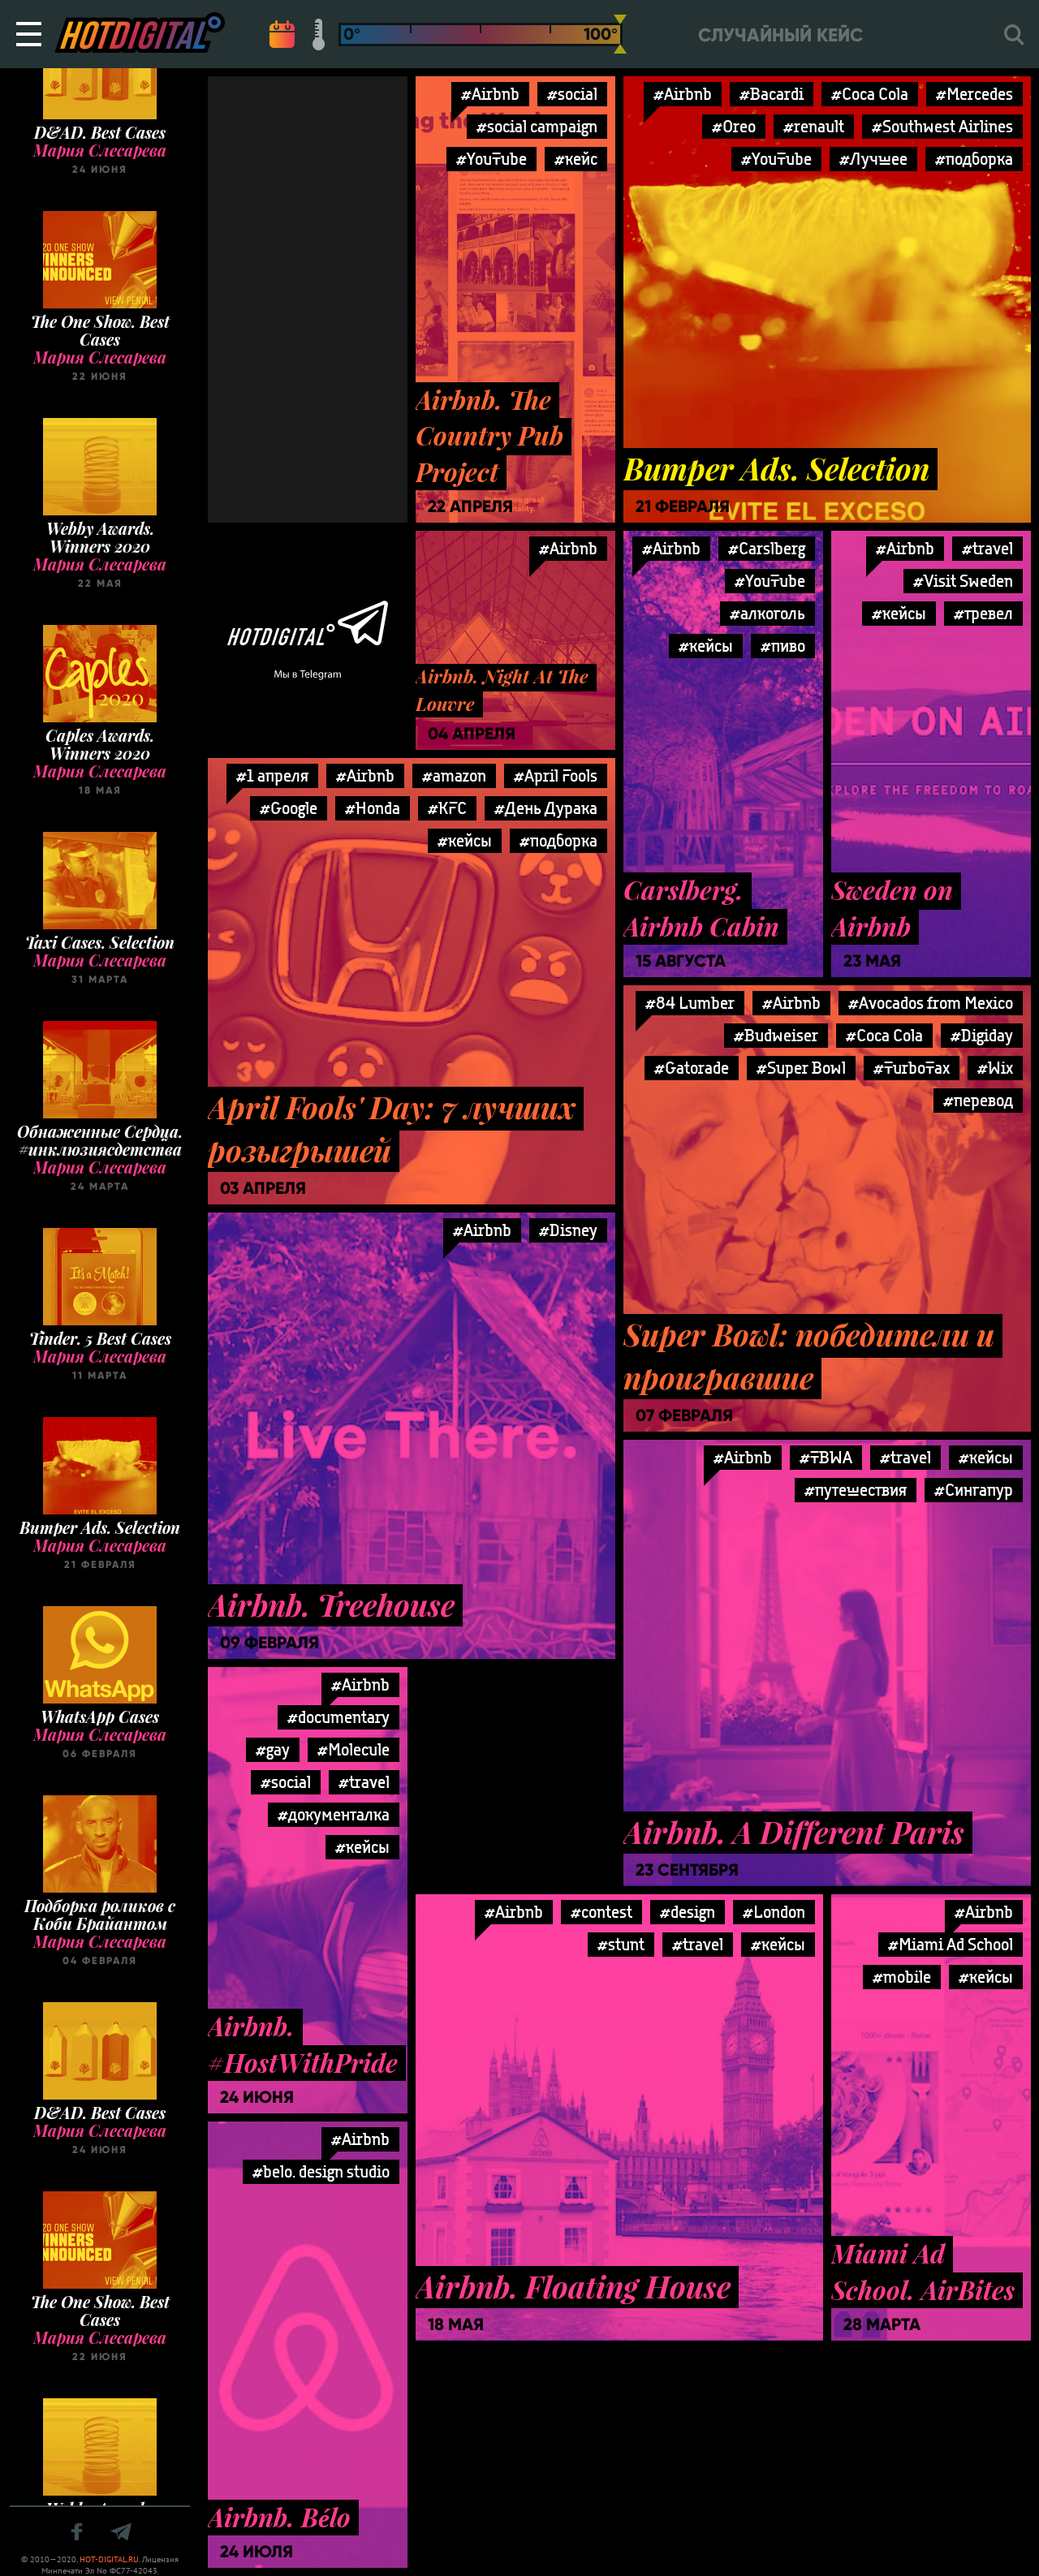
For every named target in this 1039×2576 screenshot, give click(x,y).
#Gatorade (692, 1068)
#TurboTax (912, 1068)
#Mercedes (974, 94)
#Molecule (354, 1749)
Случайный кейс (780, 35)
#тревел (983, 613)
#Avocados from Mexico (931, 1003)
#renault (814, 126)
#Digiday (982, 1035)
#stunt (621, 1944)
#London (774, 1912)
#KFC (447, 808)
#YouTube (491, 159)
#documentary (338, 1717)
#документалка (334, 1814)
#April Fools (556, 775)
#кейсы (706, 646)
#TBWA (826, 1457)
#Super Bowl (801, 1068)
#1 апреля (272, 775)
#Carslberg (767, 548)
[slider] (620, 34)
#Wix (995, 1068)
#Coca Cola (870, 94)
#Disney (568, 1230)
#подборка (974, 159)
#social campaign (537, 126)
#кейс (576, 159)
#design (688, 1912)
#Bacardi (772, 94)
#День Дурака (546, 808)
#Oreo (734, 126)
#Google (289, 808)
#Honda (373, 808)
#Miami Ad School (951, 1944)
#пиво (783, 646)
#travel (987, 548)
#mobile (902, 1977)
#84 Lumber (690, 1003)
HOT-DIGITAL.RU (109, 2559)
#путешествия (856, 1490)
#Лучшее (873, 159)
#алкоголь (767, 613)
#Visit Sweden (963, 581)
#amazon (454, 775)
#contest (601, 1912)
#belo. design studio (321, 2171)
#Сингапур (974, 1490)
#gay (273, 1749)
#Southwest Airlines (942, 126)
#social (572, 94)
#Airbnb (490, 94)
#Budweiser (776, 1035)
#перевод (978, 1100)
